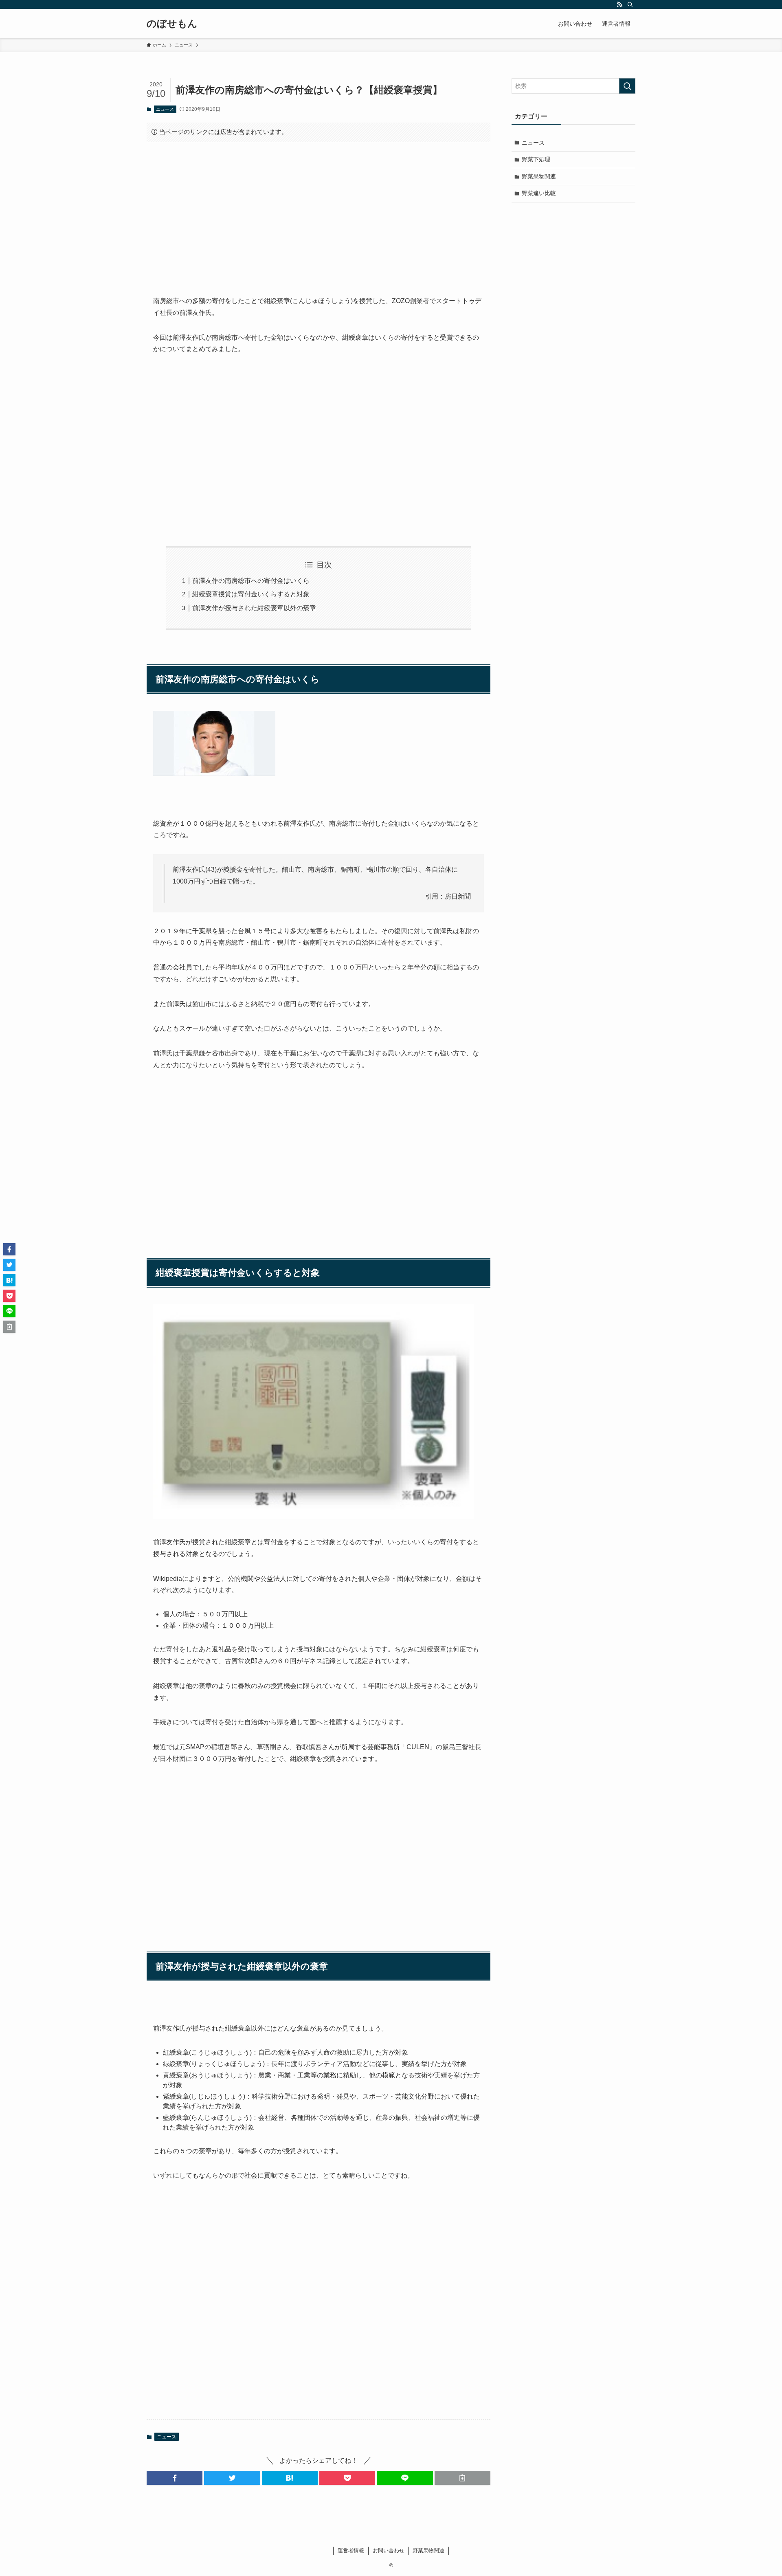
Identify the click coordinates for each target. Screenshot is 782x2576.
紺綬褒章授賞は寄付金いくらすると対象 (251, 594)
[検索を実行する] (627, 86)
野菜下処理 (536, 159)
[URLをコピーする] (462, 2478)
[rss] (619, 4)
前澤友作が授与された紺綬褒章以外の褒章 (254, 608)
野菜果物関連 (539, 176)
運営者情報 (351, 2551)
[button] (175, 2478)
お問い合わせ (389, 2551)
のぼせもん (172, 24)
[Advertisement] (319, 212)
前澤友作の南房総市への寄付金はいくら (251, 581)
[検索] (630, 4)
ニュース (165, 109)
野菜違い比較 (539, 193)
